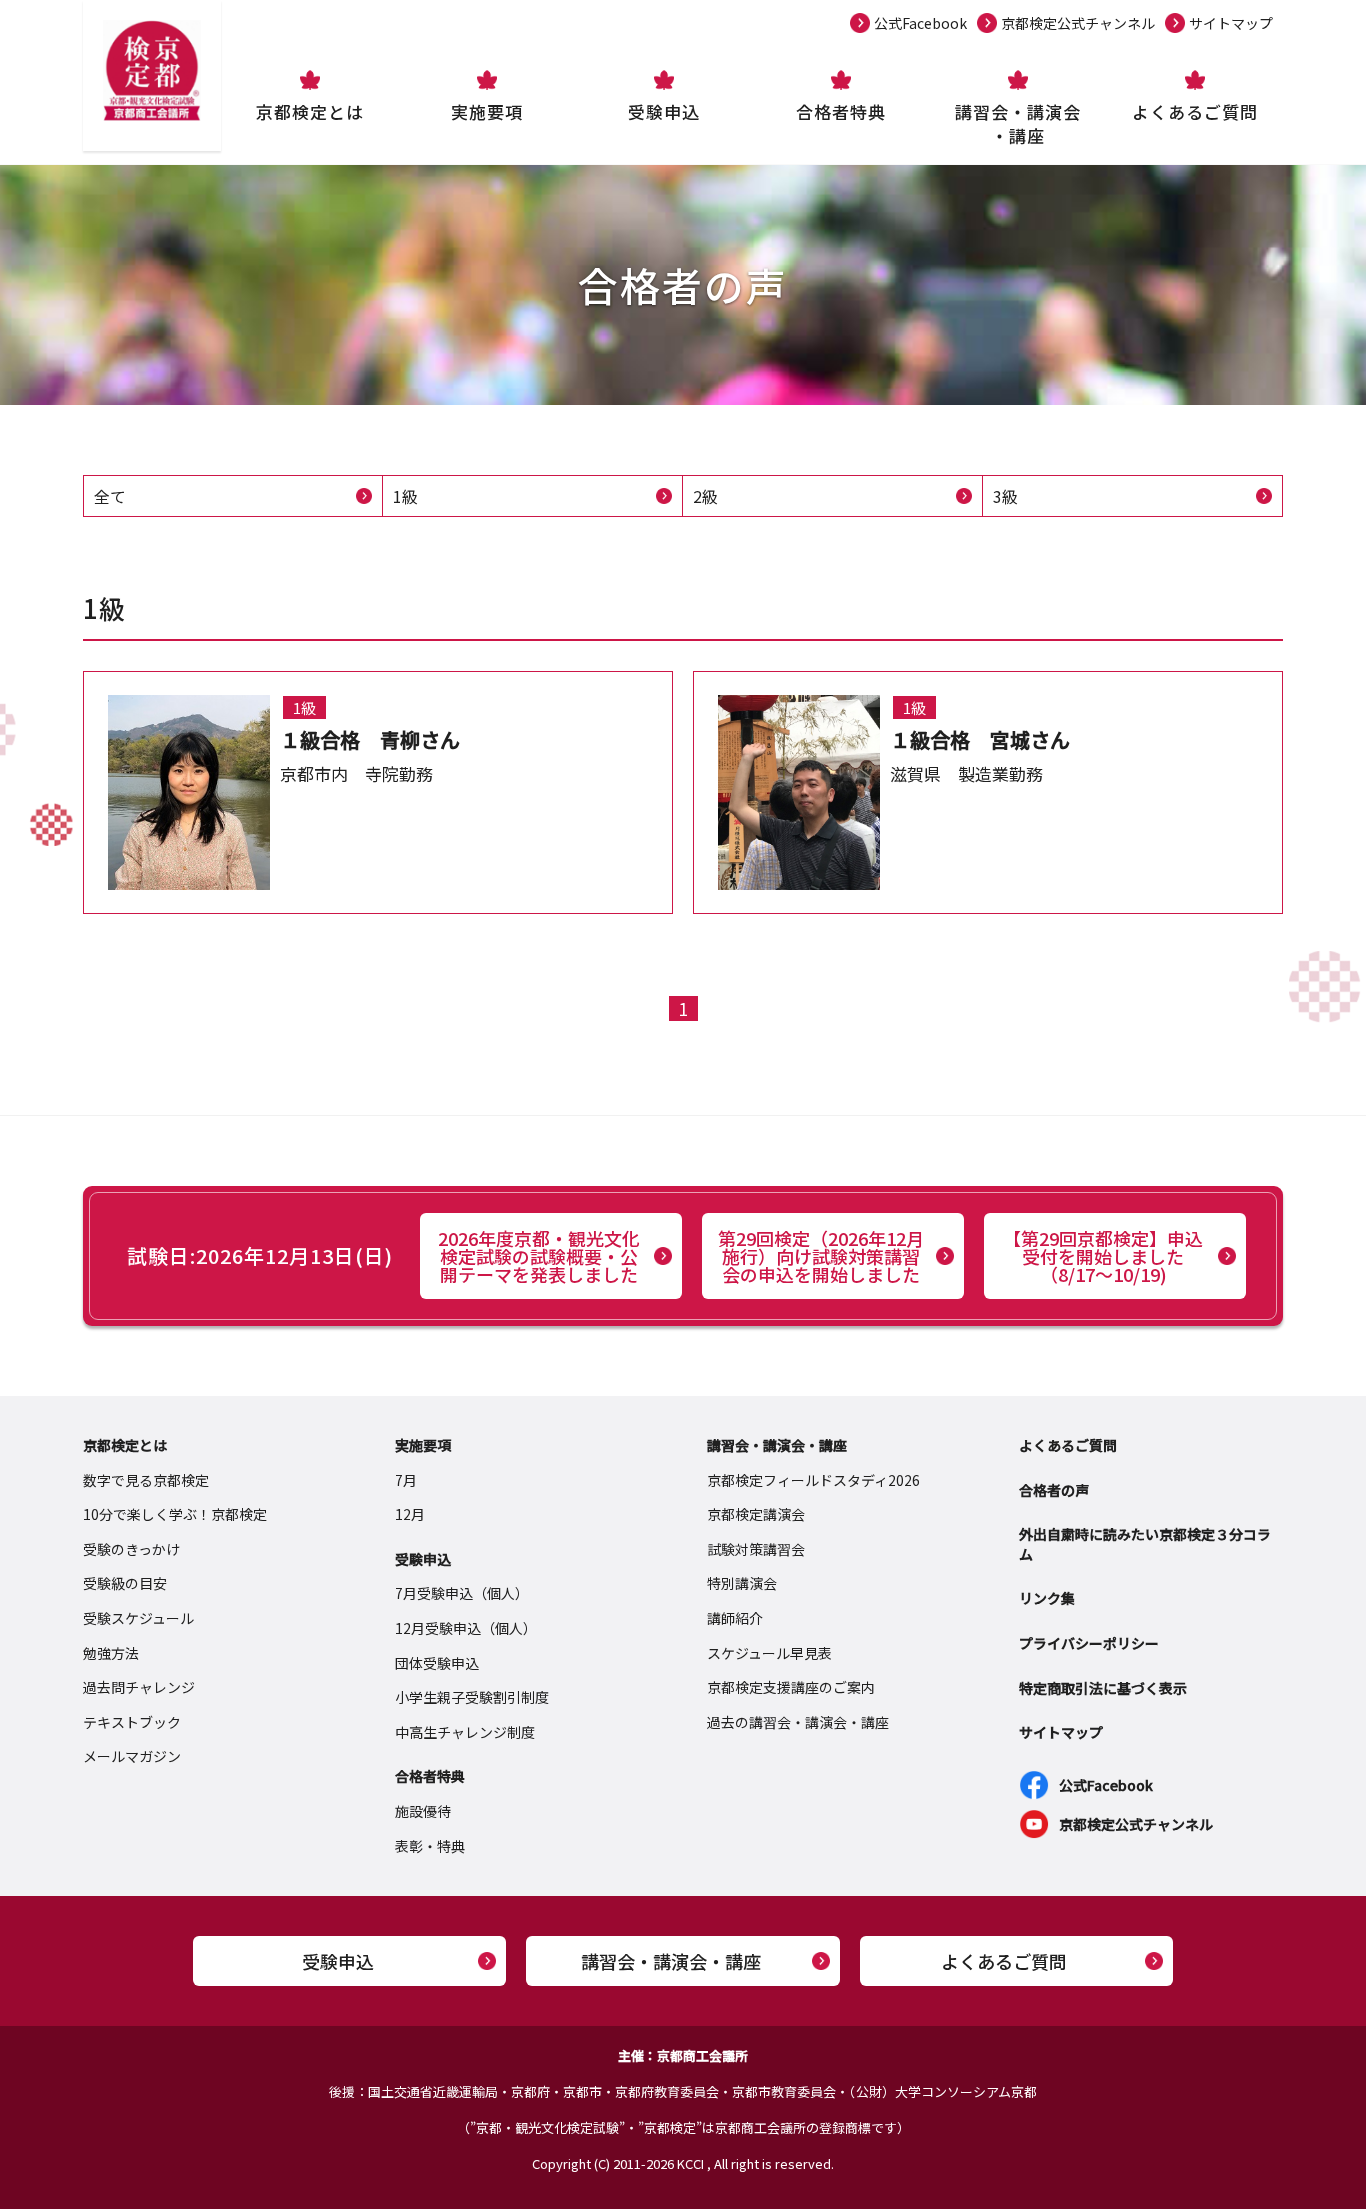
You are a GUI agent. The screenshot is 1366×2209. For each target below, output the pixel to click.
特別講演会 (742, 1583)
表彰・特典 (430, 1846)
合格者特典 (841, 111)
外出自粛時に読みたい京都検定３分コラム (1145, 1544)
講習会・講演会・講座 (1018, 123)
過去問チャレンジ (139, 1687)
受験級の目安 (125, 1583)
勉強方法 (111, 1653)
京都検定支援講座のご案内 (791, 1687)
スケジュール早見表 (769, 1653)
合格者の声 (1054, 1490)
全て (110, 496)
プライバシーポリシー (1089, 1643)
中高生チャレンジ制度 (465, 1732)
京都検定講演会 (756, 1514)
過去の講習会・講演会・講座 (798, 1722)
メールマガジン (132, 1756)
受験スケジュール (138, 1618)
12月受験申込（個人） (466, 1628)
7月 (406, 1480)
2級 (705, 496)
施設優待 (423, 1811)
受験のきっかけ (131, 1549)
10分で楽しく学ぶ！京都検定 (175, 1514)
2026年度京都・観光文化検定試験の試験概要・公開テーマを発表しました (539, 1256)
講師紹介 (735, 1618)
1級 (405, 496)
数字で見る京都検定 (146, 1480)
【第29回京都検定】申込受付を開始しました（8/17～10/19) (1103, 1256)
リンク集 (1047, 1598)
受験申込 (664, 111)
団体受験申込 (437, 1663)
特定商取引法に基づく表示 (1103, 1688)
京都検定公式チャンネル (1078, 23)
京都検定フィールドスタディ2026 (813, 1480)
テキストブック (132, 1722)
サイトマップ (1231, 23)
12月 (410, 1514)
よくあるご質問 (1195, 111)
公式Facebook (920, 23)
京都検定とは (310, 111)
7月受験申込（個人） (462, 1593)
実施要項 (487, 111)
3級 (1005, 496)
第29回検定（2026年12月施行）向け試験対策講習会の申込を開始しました (821, 1256)
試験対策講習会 (756, 1549)
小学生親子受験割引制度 (472, 1697)
